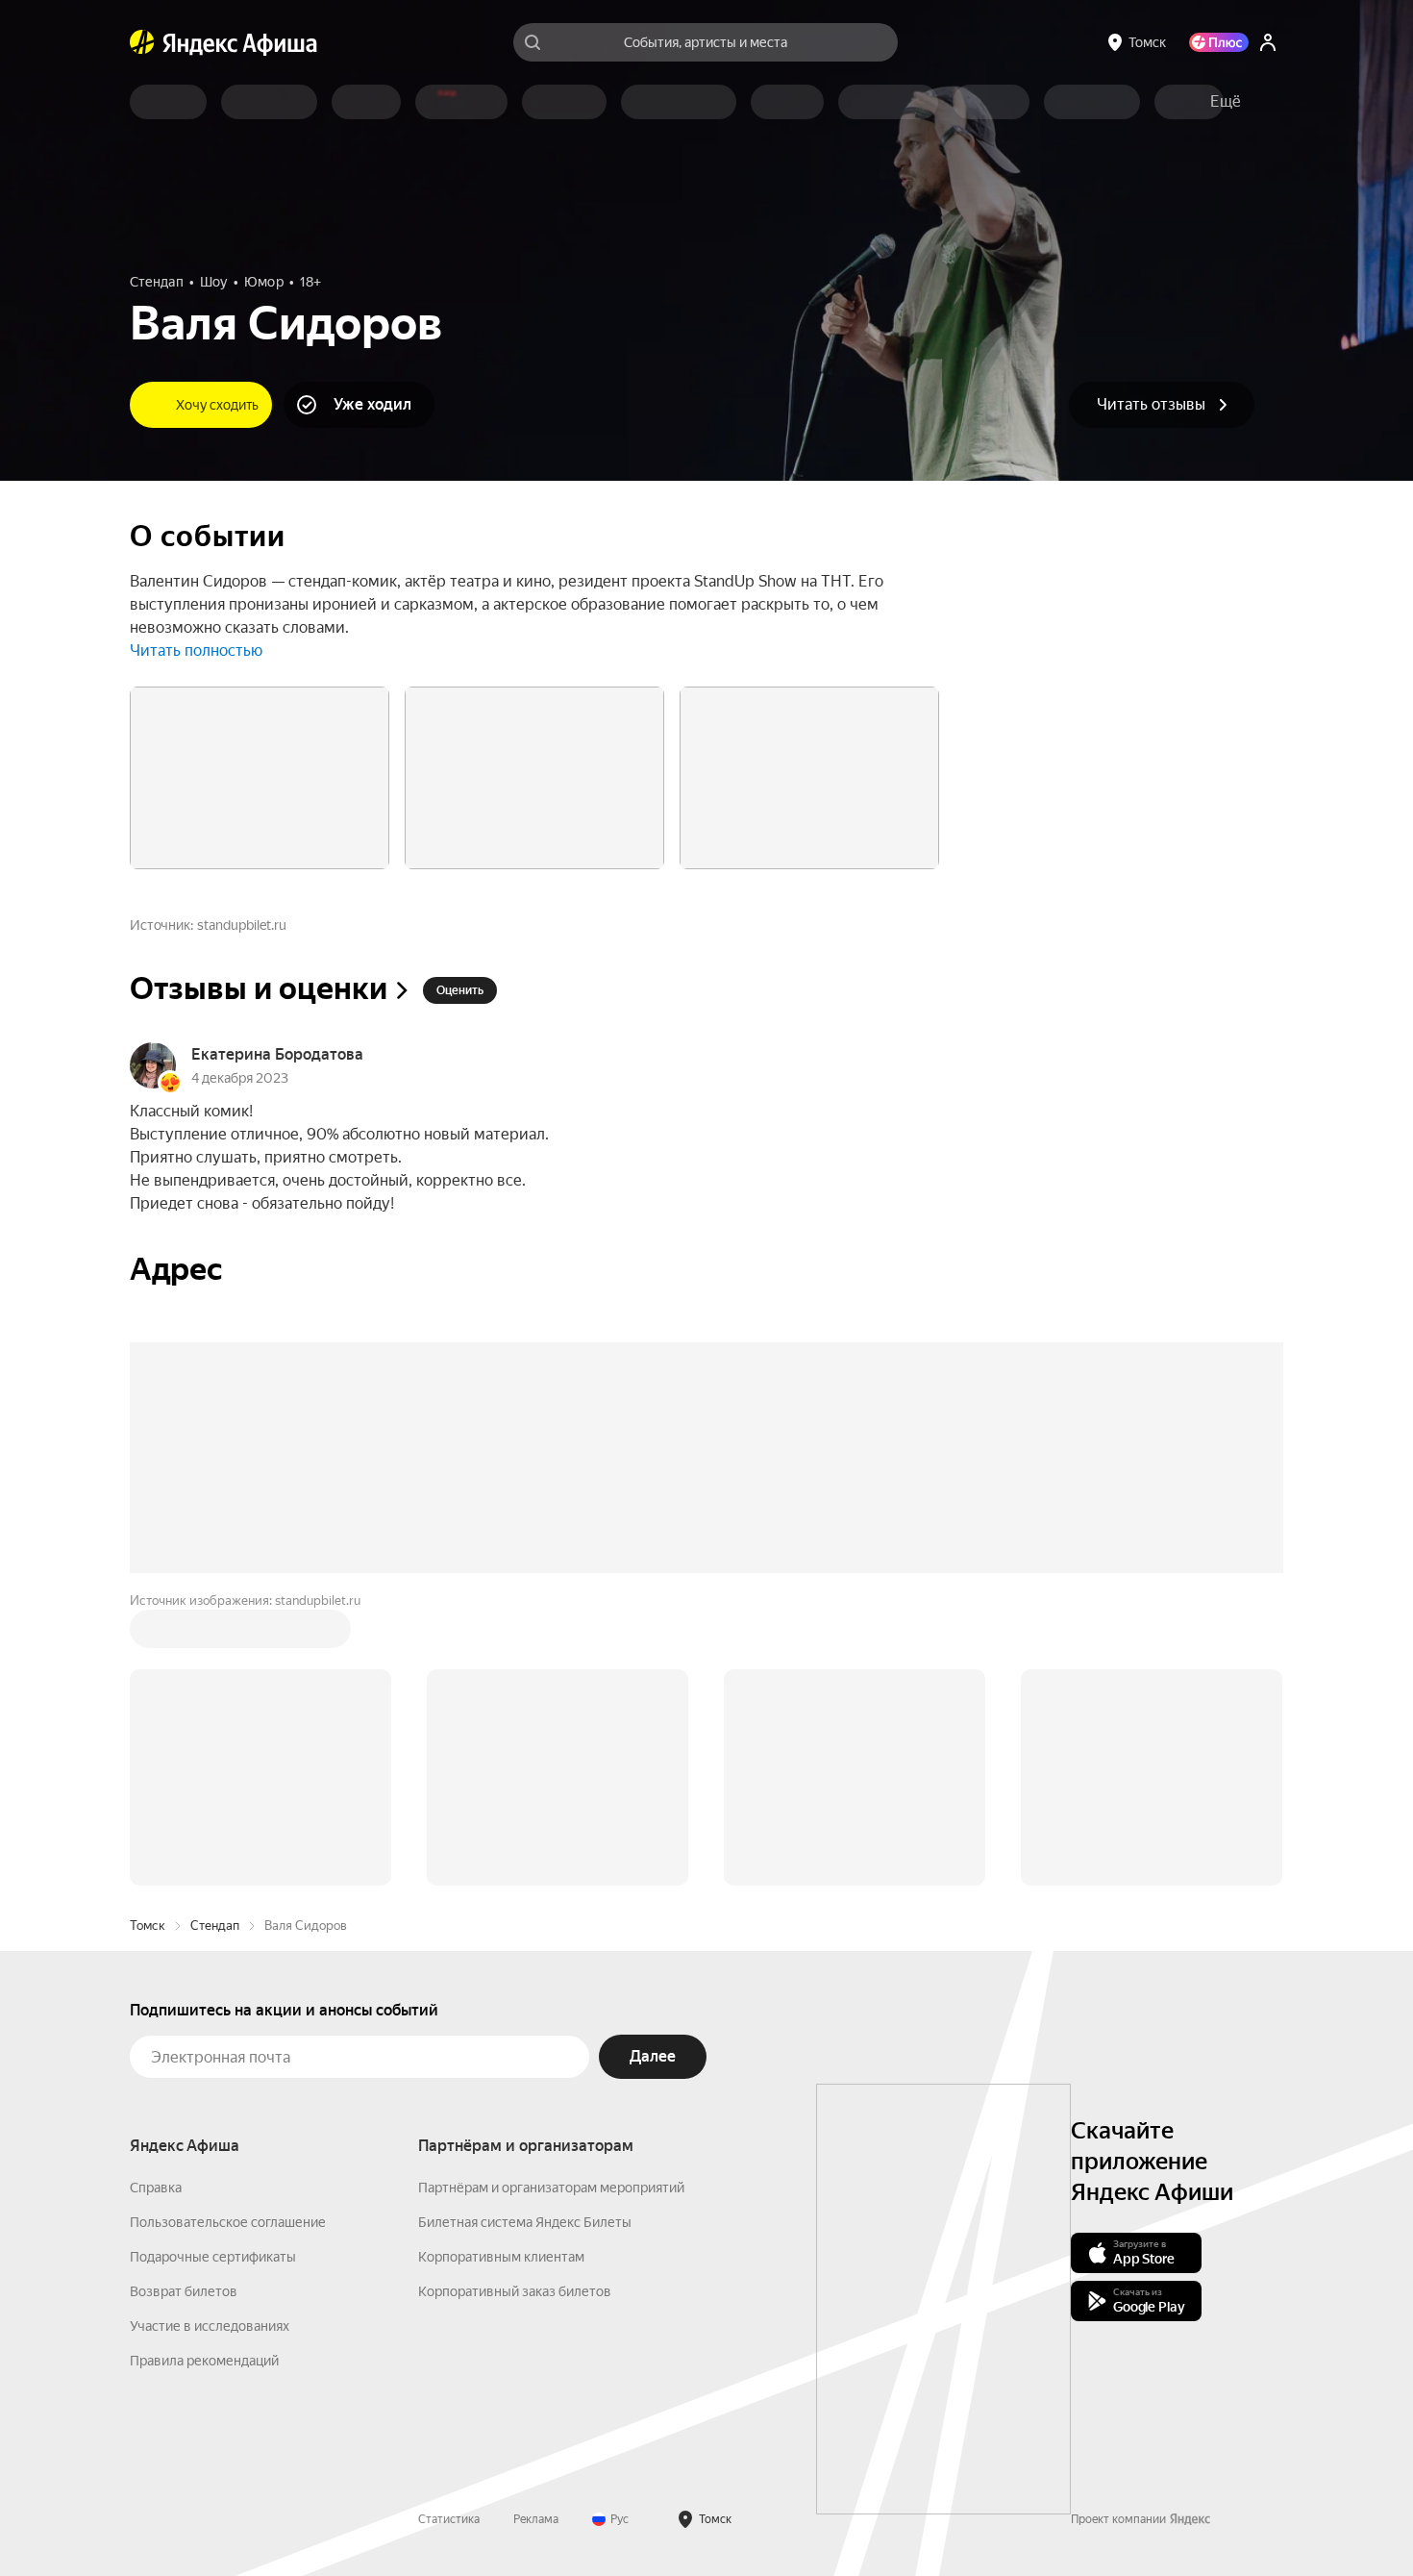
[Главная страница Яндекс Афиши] (142, 42)
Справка (156, 2188)
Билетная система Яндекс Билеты (525, 2222)
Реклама (536, 2519)
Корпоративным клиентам (501, 2257)
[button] (1226, 102)
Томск (148, 1926)
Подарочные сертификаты (213, 2257)
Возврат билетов (184, 2291)
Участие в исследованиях (210, 2326)
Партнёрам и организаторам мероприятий (551, 2188)
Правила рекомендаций (204, 2361)
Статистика (449, 2519)
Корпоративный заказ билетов (515, 2291)
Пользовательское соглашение (228, 2222)
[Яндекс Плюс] (1219, 42)
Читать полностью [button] (196, 650)
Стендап (215, 1926)
